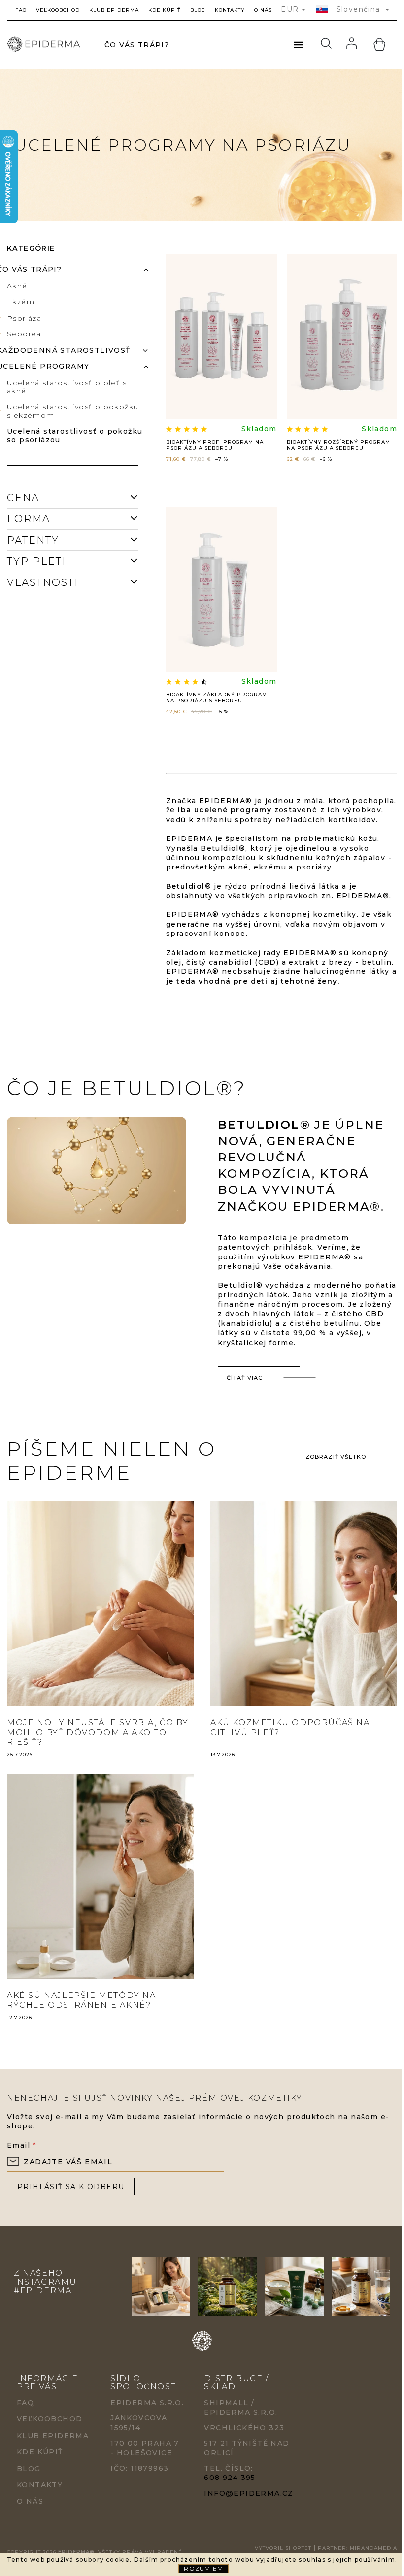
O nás (263, 10)
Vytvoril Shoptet (283, 2548)
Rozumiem (203, 2568)
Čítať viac (245, 1378)
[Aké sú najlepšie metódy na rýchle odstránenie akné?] (100, 1876)
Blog (198, 10)
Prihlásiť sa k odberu (71, 2187)
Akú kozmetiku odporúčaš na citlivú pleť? (290, 1727)
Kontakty (230, 10)
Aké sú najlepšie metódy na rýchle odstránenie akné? (82, 2000)
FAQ (21, 10)
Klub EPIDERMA (114, 10)
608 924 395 (230, 2478)
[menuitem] (137, 45)
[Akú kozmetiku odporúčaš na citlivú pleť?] (304, 1603)
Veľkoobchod (58, 10)
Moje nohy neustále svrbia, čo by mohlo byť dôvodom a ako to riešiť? (98, 1732)
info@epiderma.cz (249, 2493)
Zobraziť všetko (336, 1457)
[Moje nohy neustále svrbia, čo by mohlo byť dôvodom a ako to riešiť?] (100, 1603)
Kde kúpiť (165, 10)
